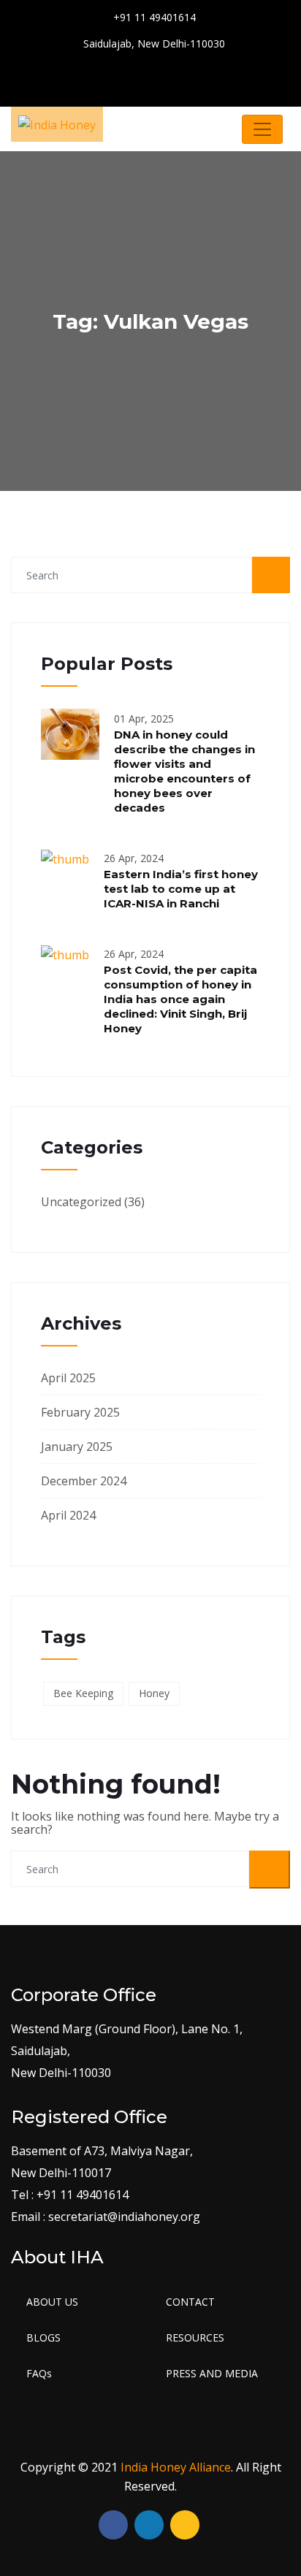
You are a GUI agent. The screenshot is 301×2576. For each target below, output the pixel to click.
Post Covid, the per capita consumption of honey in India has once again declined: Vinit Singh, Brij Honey (180, 999)
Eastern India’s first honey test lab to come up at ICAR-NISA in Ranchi (181, 889)
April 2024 (68, 1515)
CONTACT (190, 2302)
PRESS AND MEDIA (212, 2373)
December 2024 (84, 1481)
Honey (154, 1693)
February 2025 (80, 1412)
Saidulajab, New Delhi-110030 (153, 43)
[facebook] (140, 76)
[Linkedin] (191, 76)
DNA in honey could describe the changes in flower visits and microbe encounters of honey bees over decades (184, 771)
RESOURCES (195, 2337)
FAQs (39, 2373)
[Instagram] (165, 76)
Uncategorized (81, 1202)
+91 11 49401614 (153, 17)
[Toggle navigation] (262, 129)
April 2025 (68, 1378)
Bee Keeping (83, 1693)
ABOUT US (52, 2302)
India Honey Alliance (176, 2467)
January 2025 (77, 1447)
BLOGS (43, 2337)
